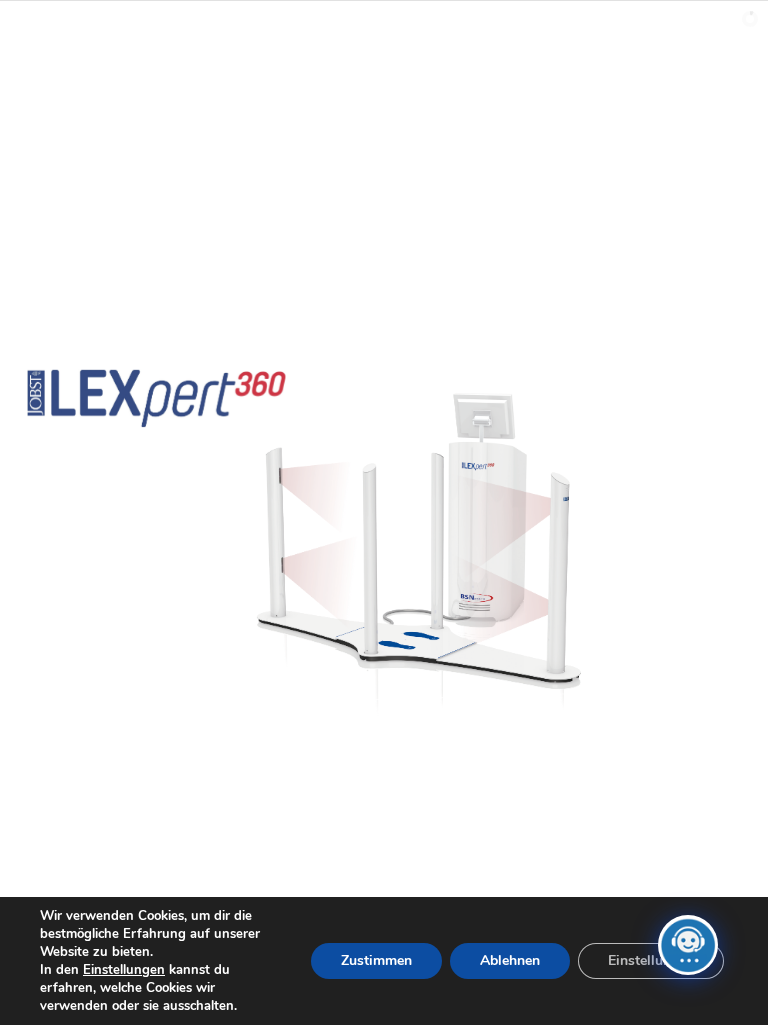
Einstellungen (124, 970)
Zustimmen (376, 960)
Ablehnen (510, 960)
